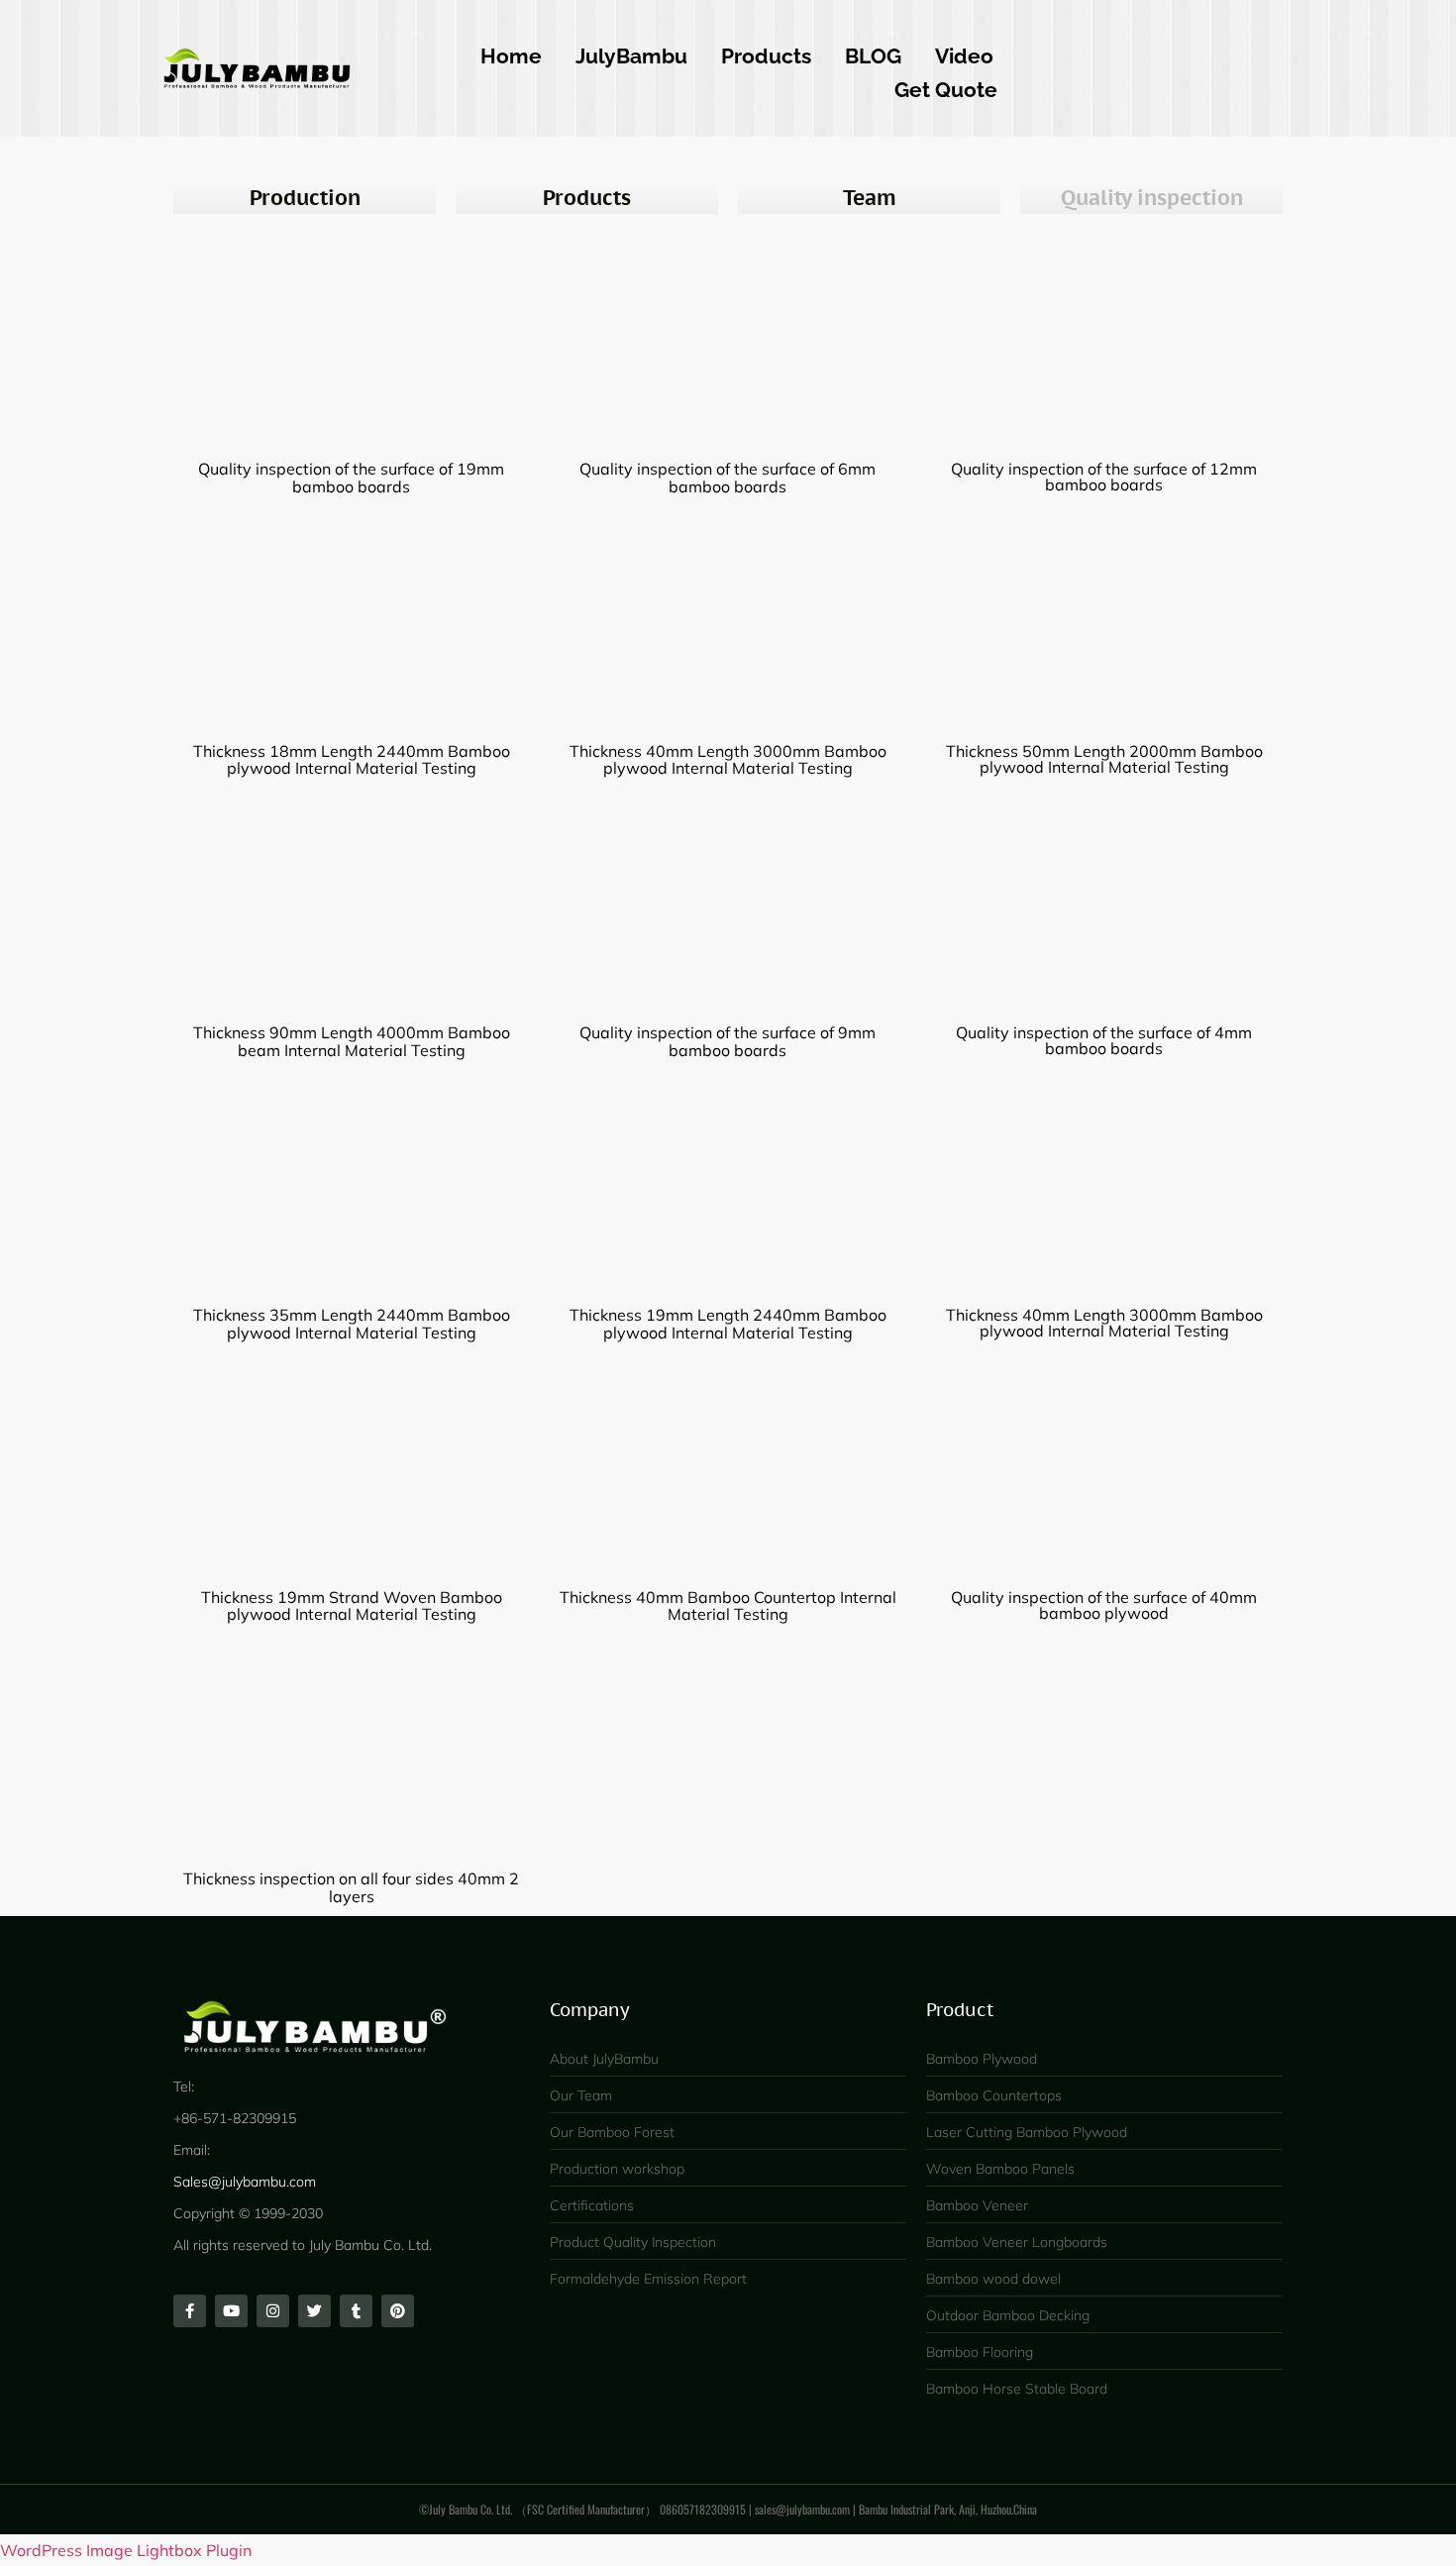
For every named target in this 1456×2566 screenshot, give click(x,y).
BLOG (873, 56)
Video (964, 56)
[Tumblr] (356, 2311)
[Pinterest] (398, 2311)
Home (511, 56)
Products (766, 56)
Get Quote (946, 90)
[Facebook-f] (190, 2311)
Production (305, 198)
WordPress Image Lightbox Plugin (126, 2550)
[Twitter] (314, 2311)
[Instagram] (273, 2311)
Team (870, 198)
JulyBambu (631, 56)
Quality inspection (1152, 198)
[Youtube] (231, 2311)
